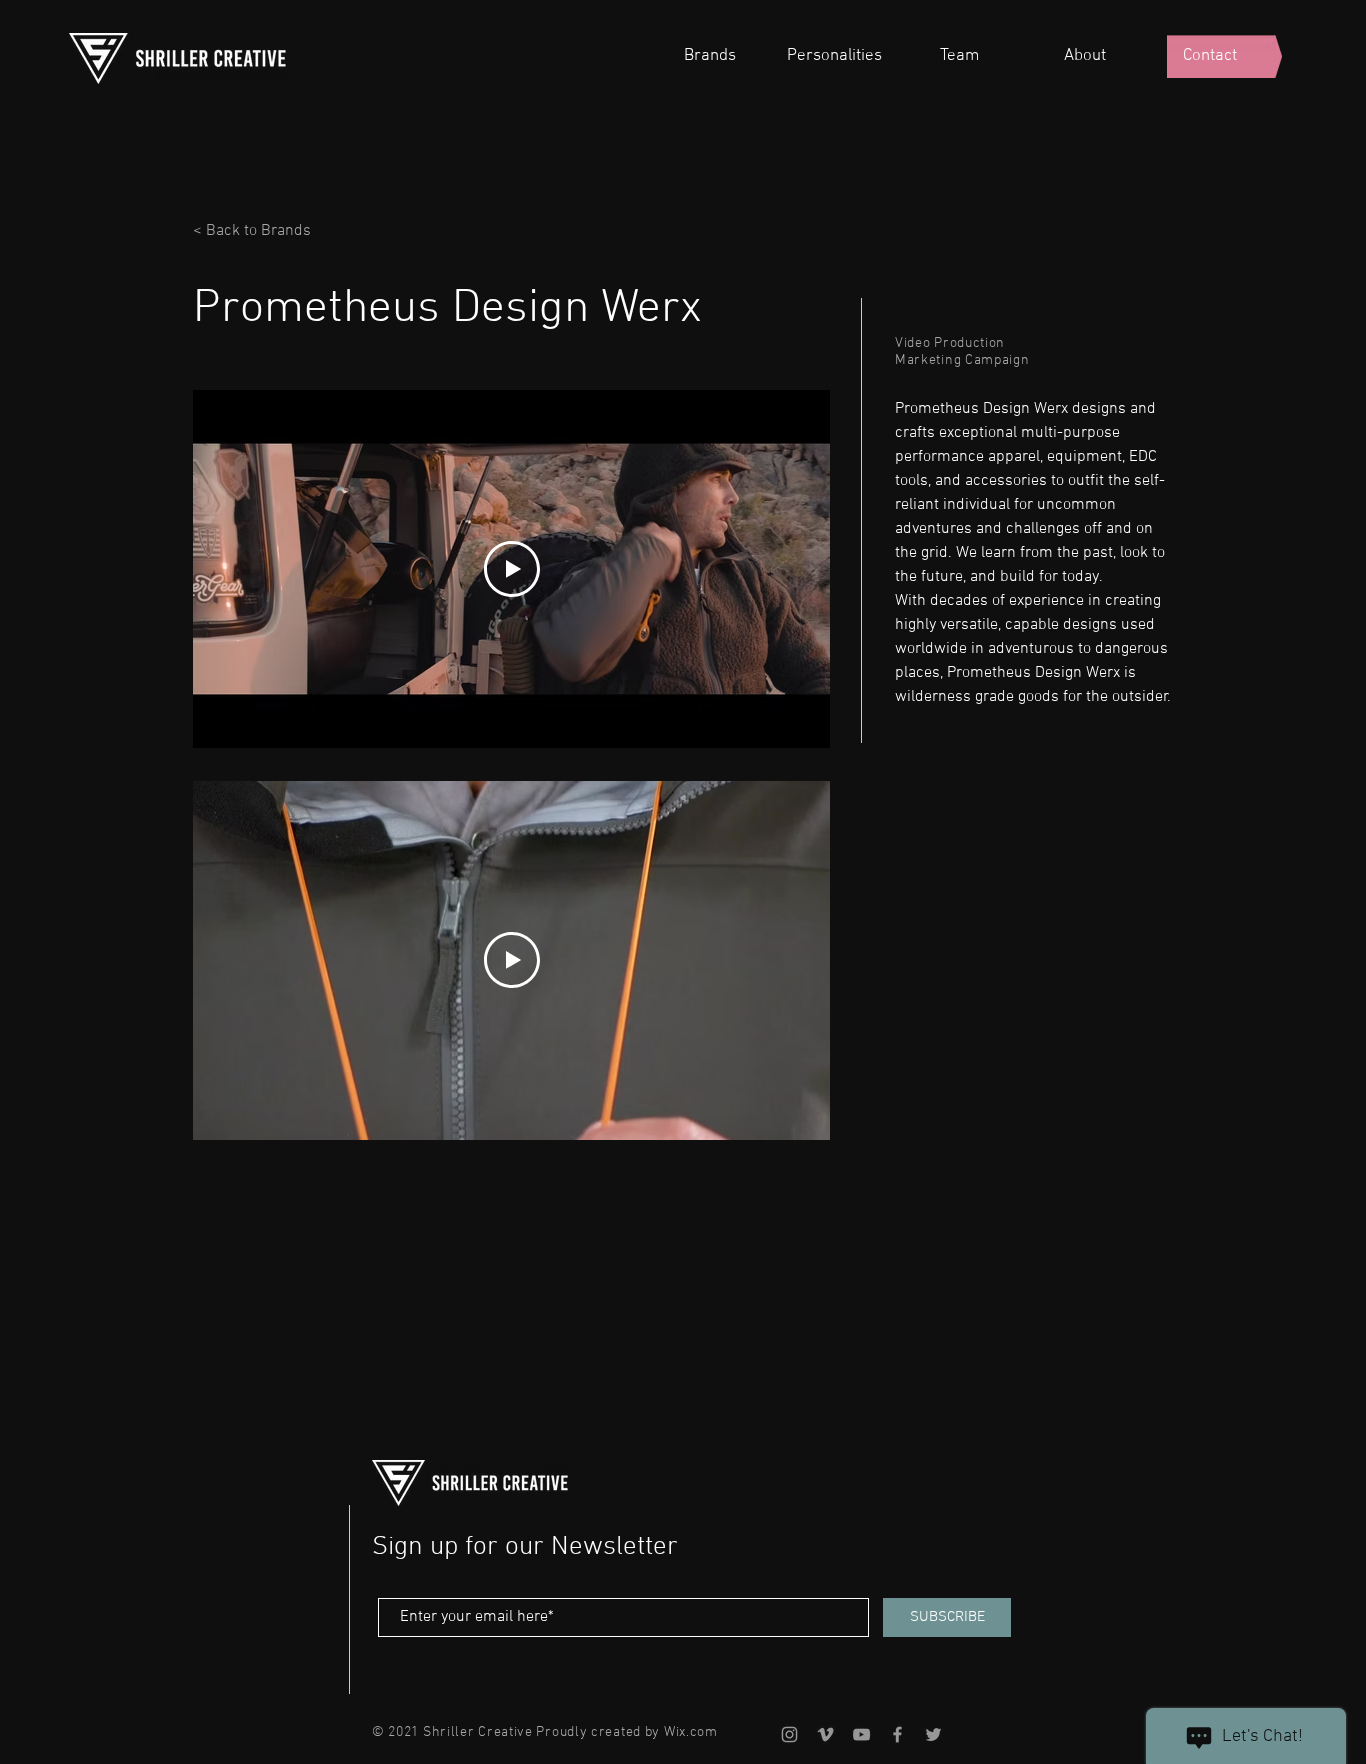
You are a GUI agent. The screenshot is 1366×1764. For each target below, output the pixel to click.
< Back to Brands (252, 231)
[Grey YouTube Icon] (861, 1734)
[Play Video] (512, 569)
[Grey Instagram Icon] (789, 1734)
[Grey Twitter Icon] (933, 1734)
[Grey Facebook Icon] (897, 1734)
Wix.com (691, 1732)
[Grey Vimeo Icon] (825, 1734)
